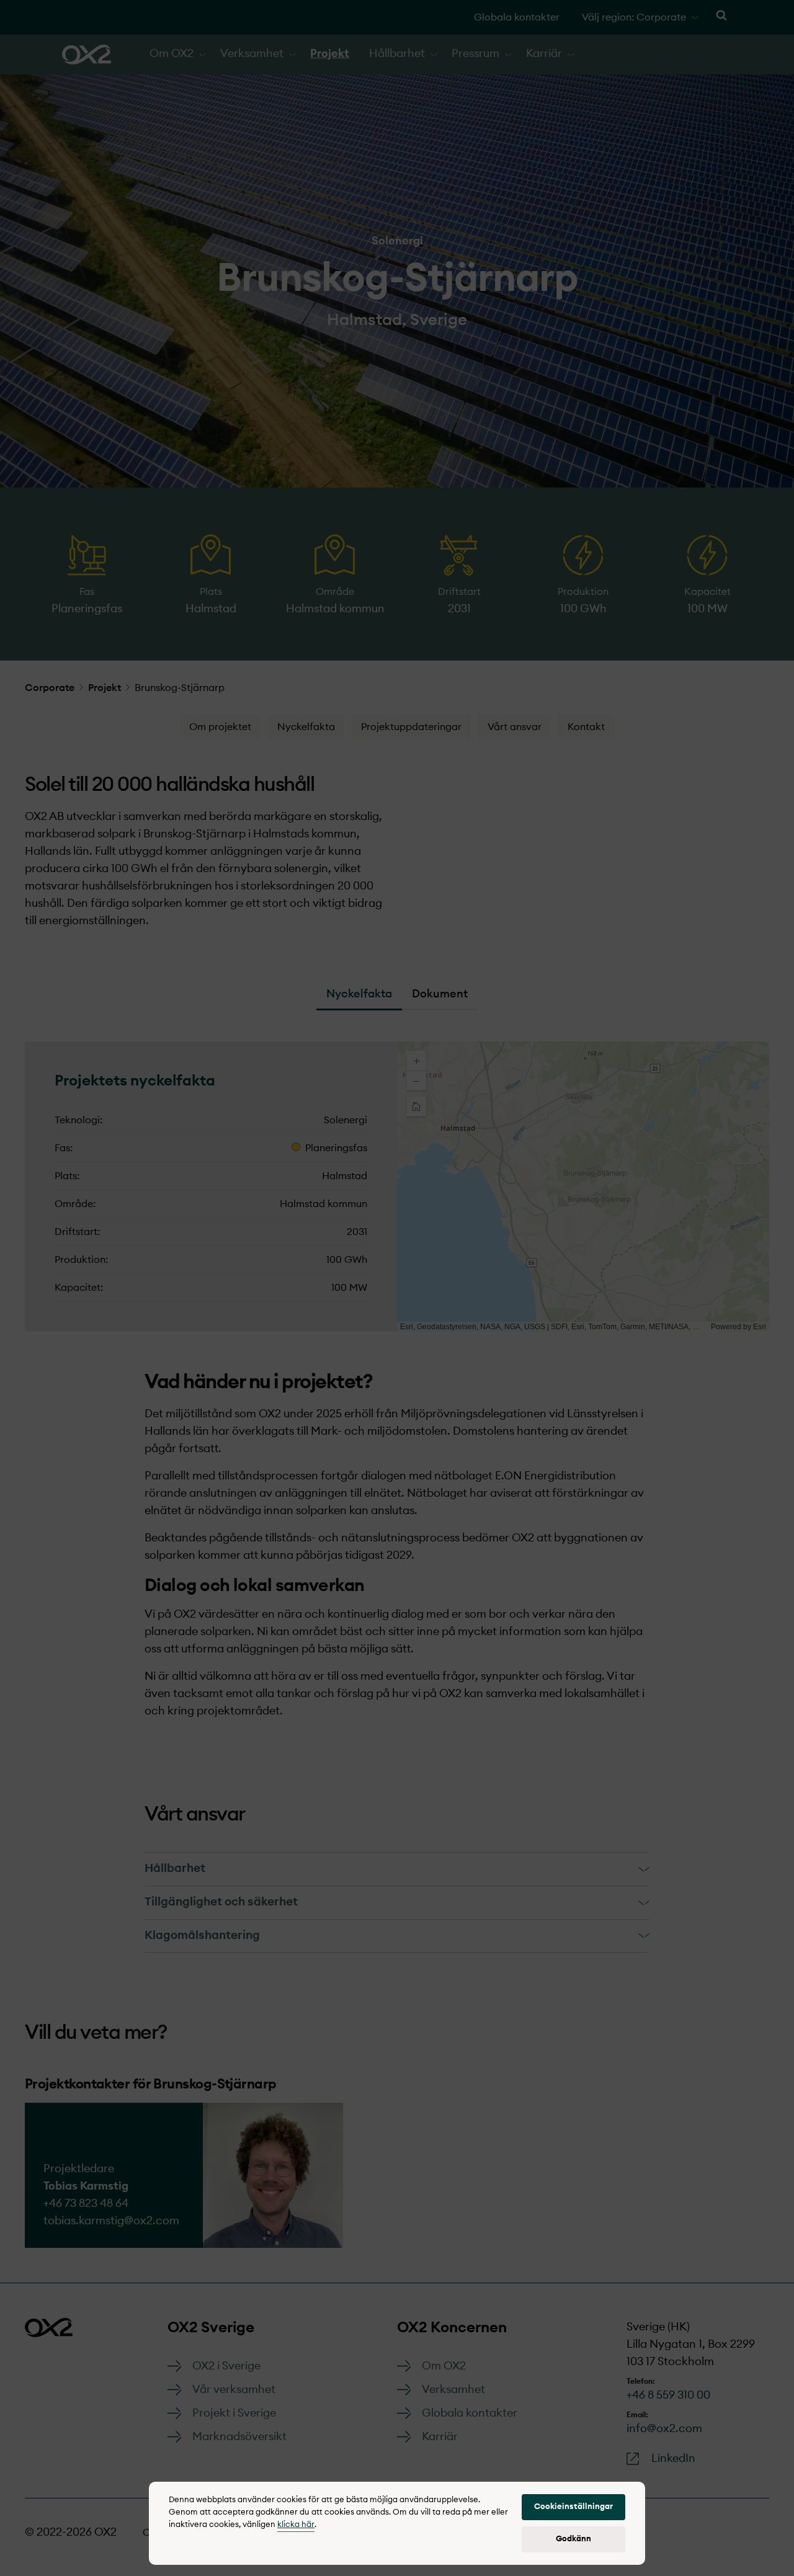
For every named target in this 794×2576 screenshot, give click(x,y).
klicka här (296, 2525)
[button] (573, 2507)
